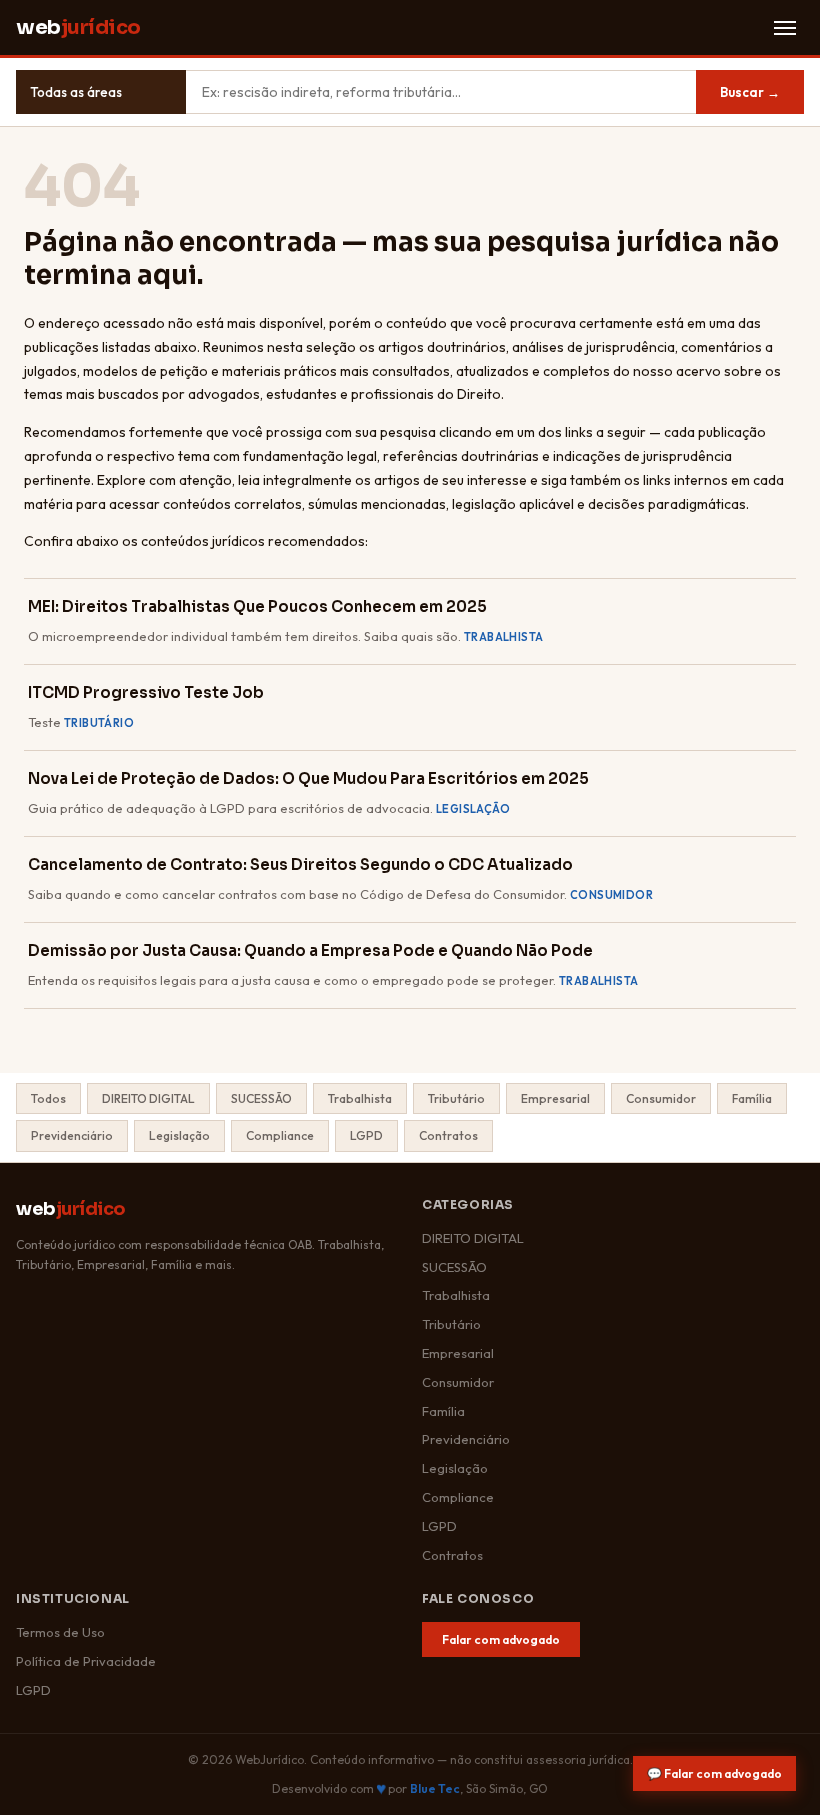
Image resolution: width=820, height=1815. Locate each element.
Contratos (448, 1135)
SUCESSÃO (261, 1098)
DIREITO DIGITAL (148, 1098)
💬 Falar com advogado (714, 1773)
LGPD (366, 1135)
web (78, 27)
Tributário (456, 1098)
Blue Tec (435, 1788)
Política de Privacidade (86, 1661)
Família (752, 1098)
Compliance (280, 1135)
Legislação (179, 1135)
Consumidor (661, 1098)
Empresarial (555, 1098)
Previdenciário (72, 1135)
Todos (48, 1098)
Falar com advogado (501, 1639)
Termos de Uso (60, 1632)
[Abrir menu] (785, 28)
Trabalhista (360, 1098)
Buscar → (750, 92)
